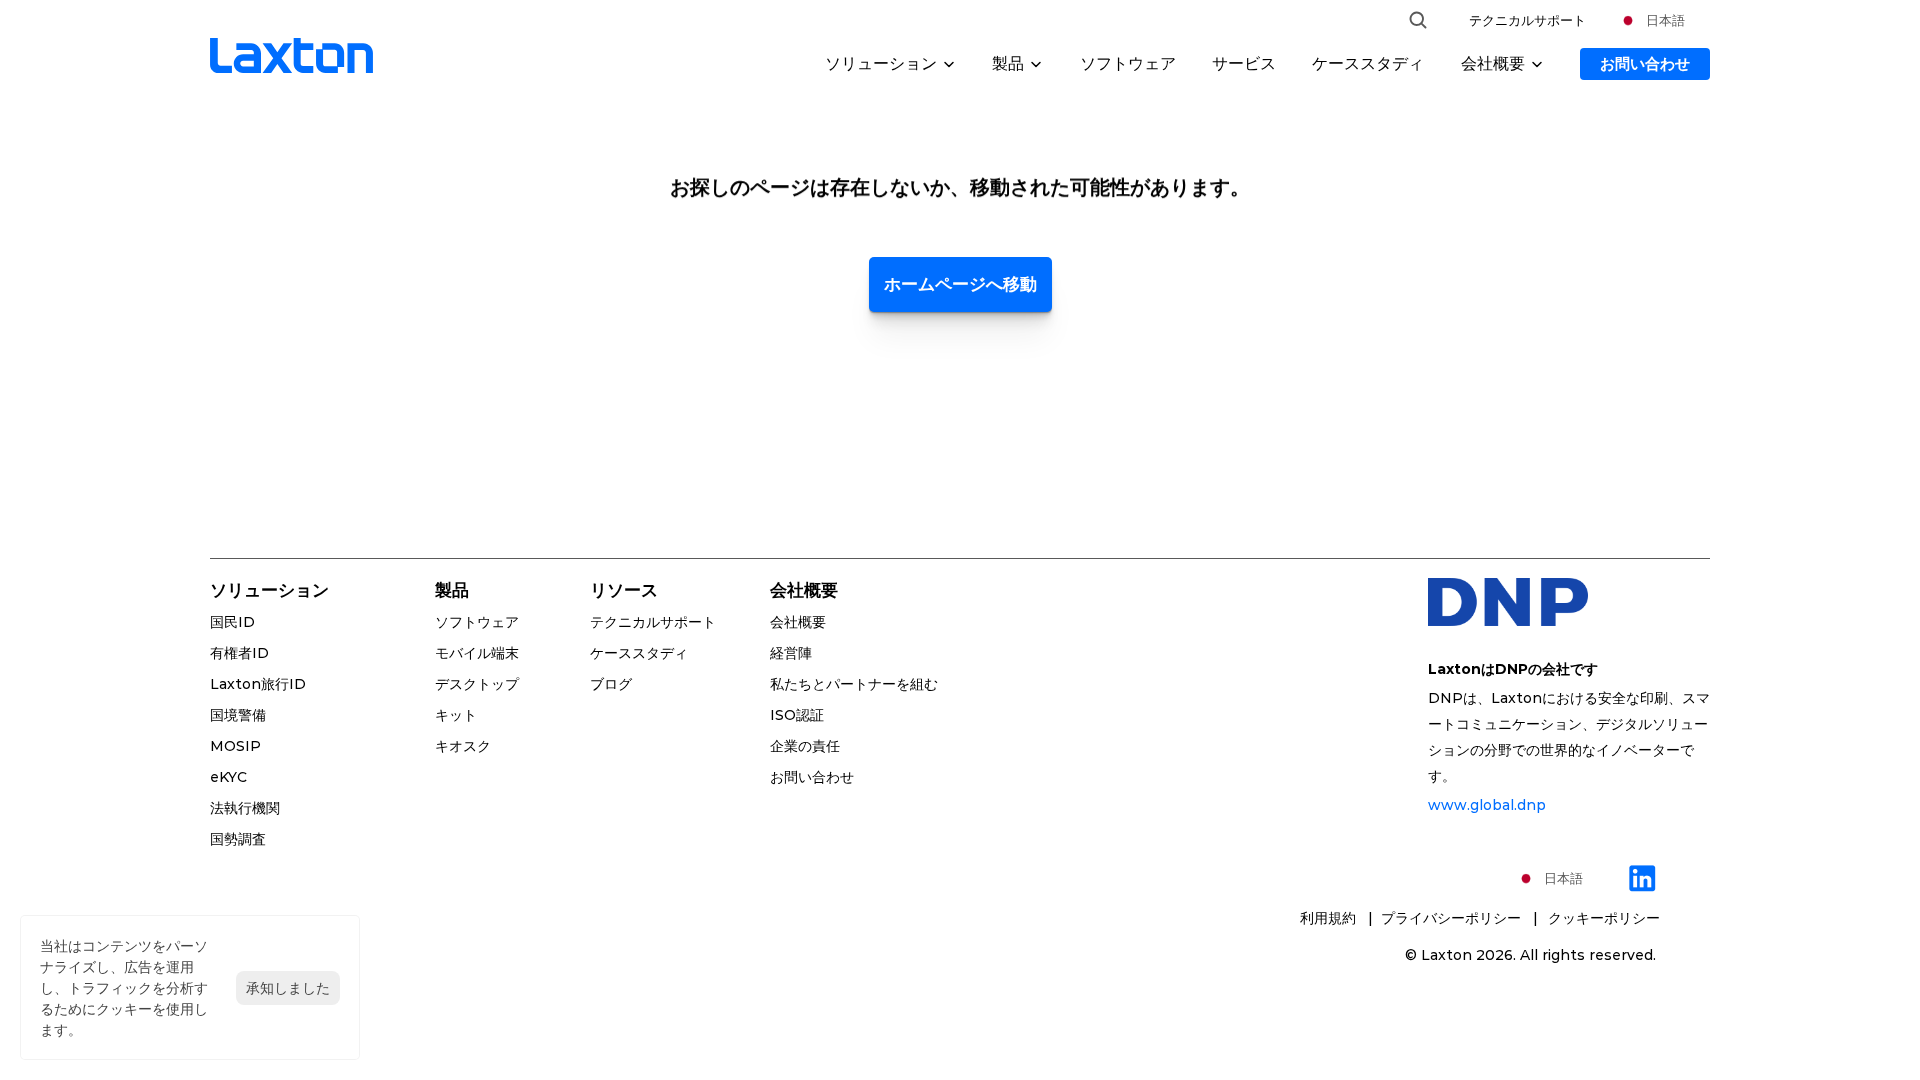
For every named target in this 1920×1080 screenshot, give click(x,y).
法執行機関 (245, 808)
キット (456, 715)
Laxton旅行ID (258, 684)
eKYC (228, 777)
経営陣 (791, 653)
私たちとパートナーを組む (854, 684)
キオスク (463, 746)
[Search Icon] (1418, 20)
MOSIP (235, 746)
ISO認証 (797, 715)
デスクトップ (477, 684)
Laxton (1446, 955)
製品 (452, 590)
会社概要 (798, 622)
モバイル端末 (477, 653)
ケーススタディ (1368, 63)
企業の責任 (805, 746)
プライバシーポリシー (1455, 918)
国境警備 (238, 715)
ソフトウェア (1128, 63)
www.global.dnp (1487, 805)
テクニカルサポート (1527, 20)
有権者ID (239, 653)
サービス (1244, 63)
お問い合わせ (812, 777)
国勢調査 (238, 839)
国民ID (232, 622)
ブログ (611, 684)
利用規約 (1330, 918)
